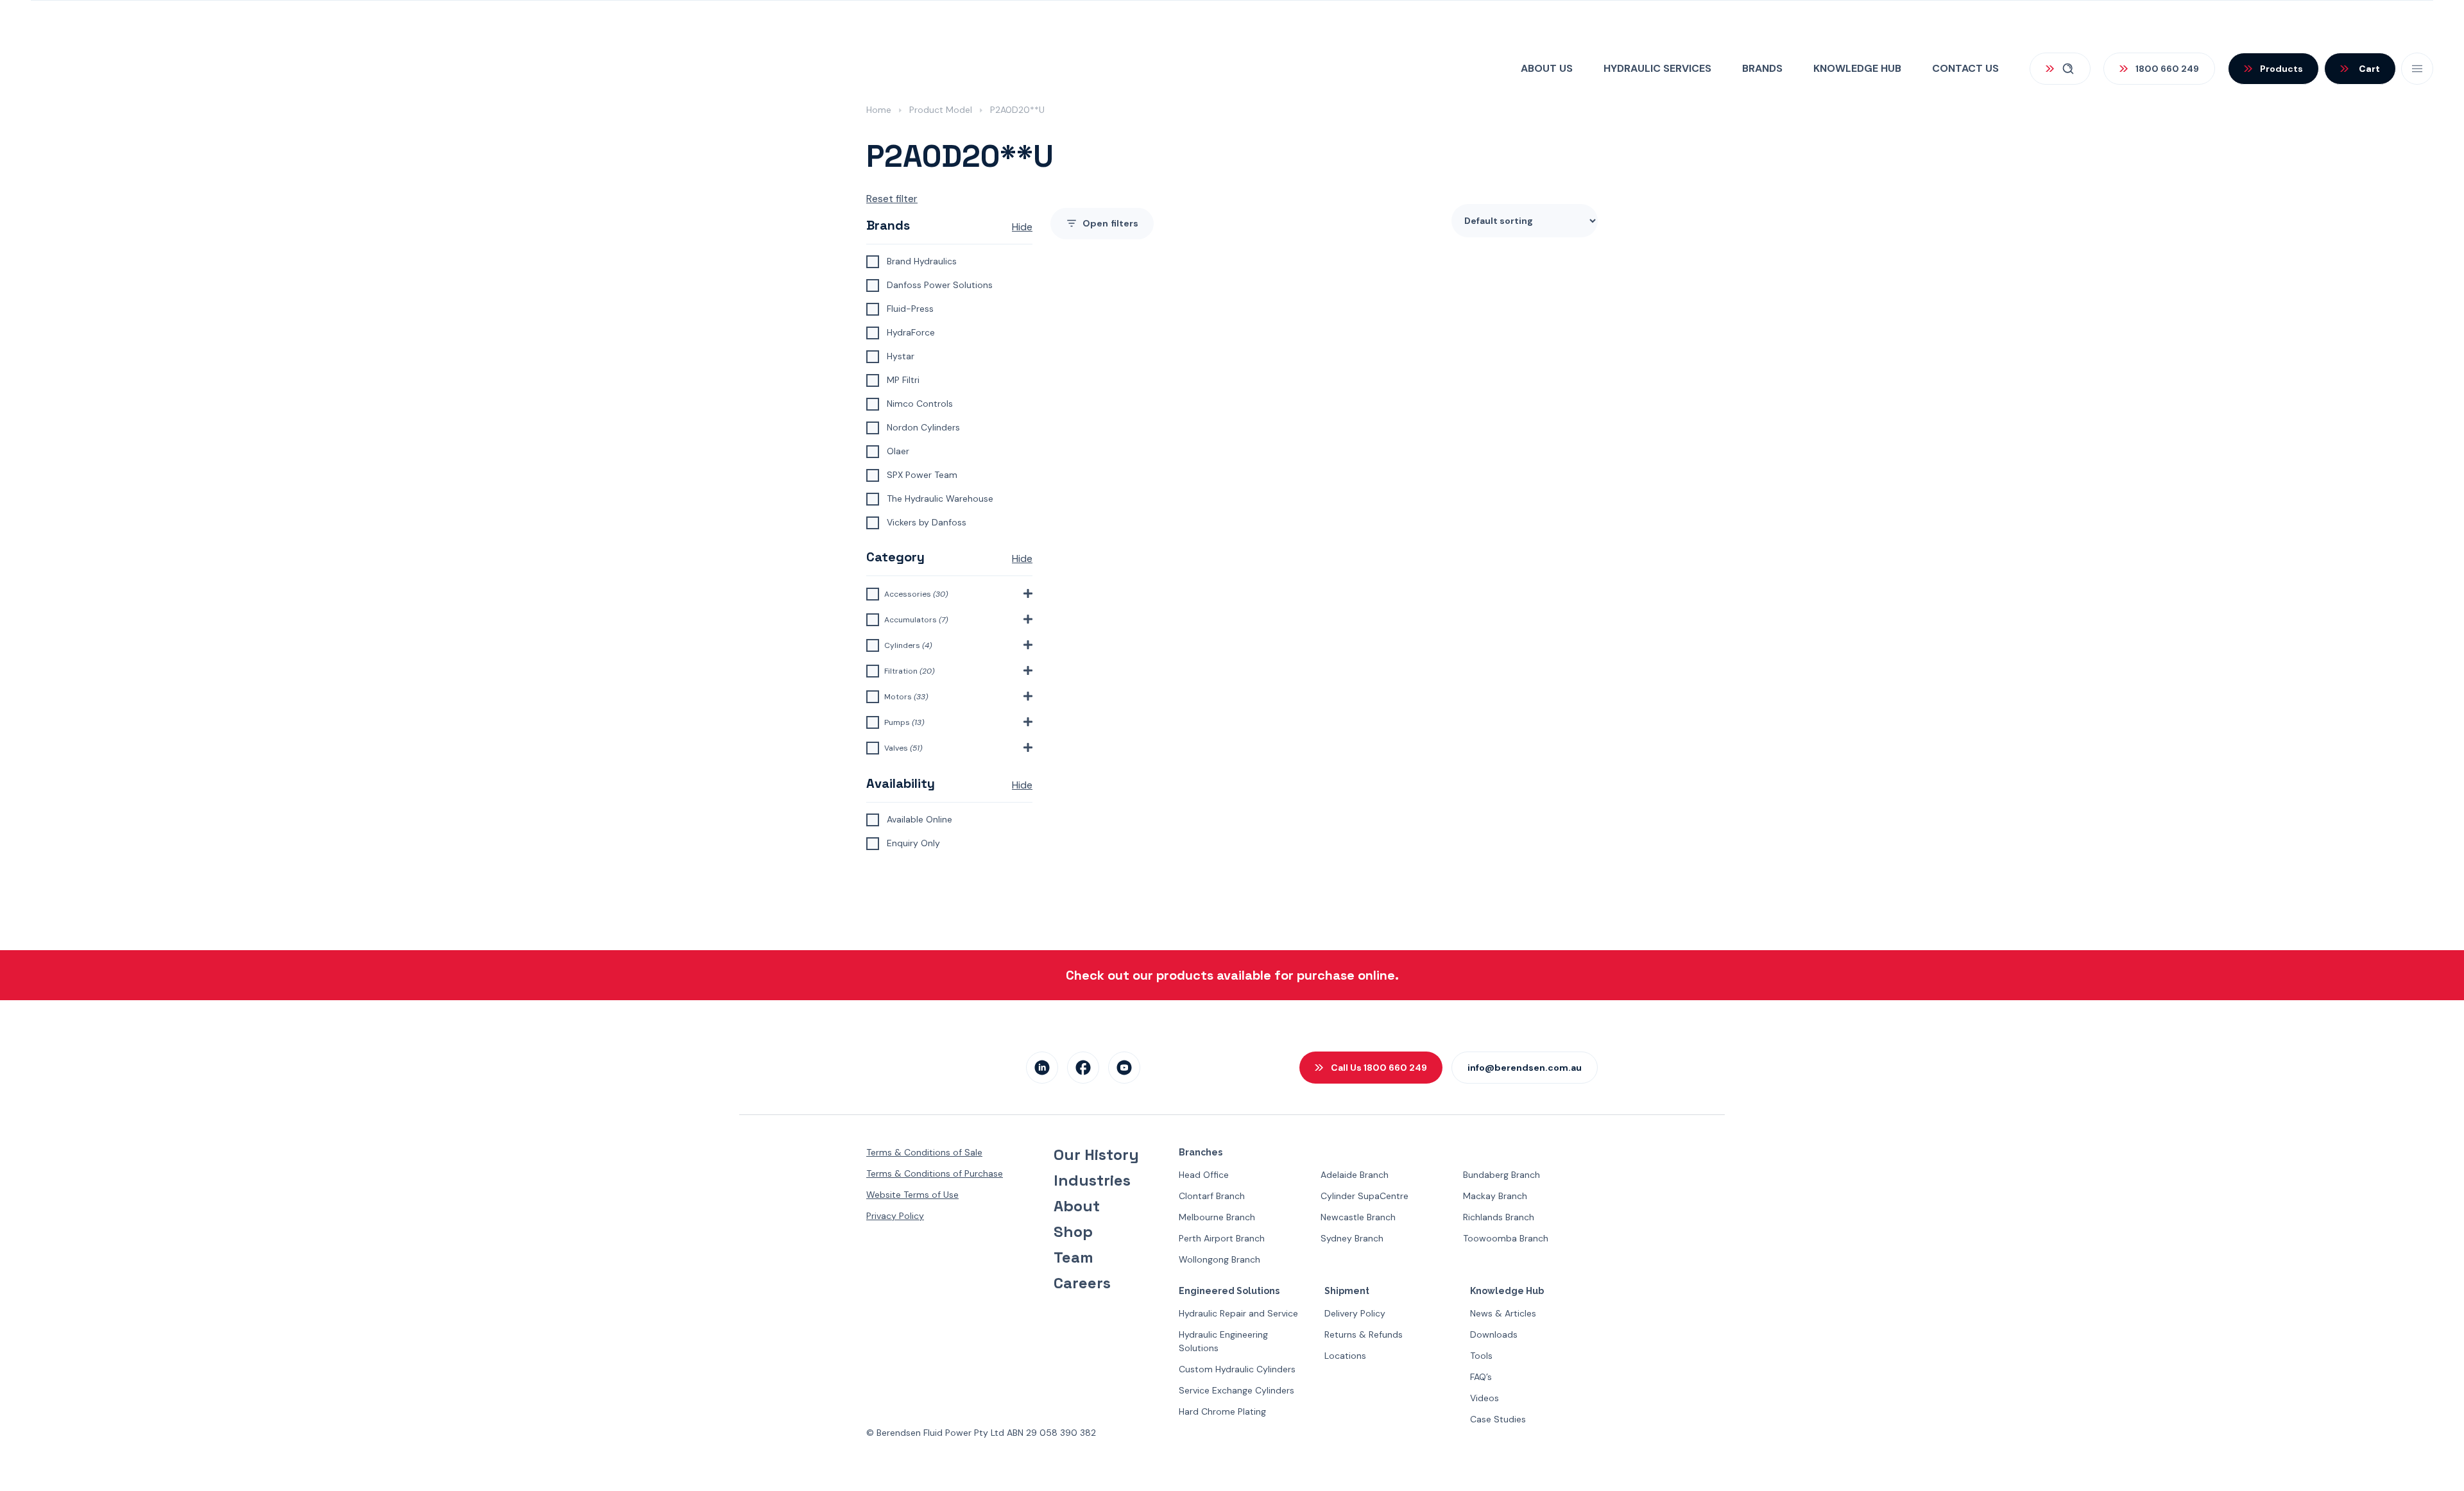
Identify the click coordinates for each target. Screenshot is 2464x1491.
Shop (1073, 1232)
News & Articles (1503, 1313)
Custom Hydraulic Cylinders (1237, 1369)
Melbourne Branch (1217, 1217)
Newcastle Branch (1358, 1217)
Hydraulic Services (1657, 68)
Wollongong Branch (1219, 1259)
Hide (1022, 227)
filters (1110, 223)
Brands (1762, 68)
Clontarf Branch (1212, 1196)
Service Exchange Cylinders (1236, 1390)
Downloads (1494, 1334)
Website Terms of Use (912, 1195)
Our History (1096, 1155)
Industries (1092, 1180)
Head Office (1204, 1175)
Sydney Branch (1352, 1238)
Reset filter (892, 199)
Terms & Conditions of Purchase (935, 1173)
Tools (1481, 1356)
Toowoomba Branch (1506, 1238)
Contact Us (1965, 68)
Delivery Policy (1355, 1313)
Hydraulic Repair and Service (1238, 1313)
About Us (1547, 68)
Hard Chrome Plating (1222, 1411)
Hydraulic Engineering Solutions (1223, 1341)
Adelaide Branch (1355, 1175)
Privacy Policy (895, 1216)
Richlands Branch (1499, 1217)
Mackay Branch (1495, 1196)
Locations (1345, 1356)
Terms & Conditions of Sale (924, 1152)
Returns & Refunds (1364, 1334)
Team (1074, 1257)
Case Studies (1498, 1419)
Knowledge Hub (1857, 68)
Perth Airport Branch (1222, 1238)
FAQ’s (1481, 1377)
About (1077, 1206)
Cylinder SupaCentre (1365, 1196)
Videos (1484, 1398)
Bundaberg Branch (1502, 1175)
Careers (1082, 1283)
